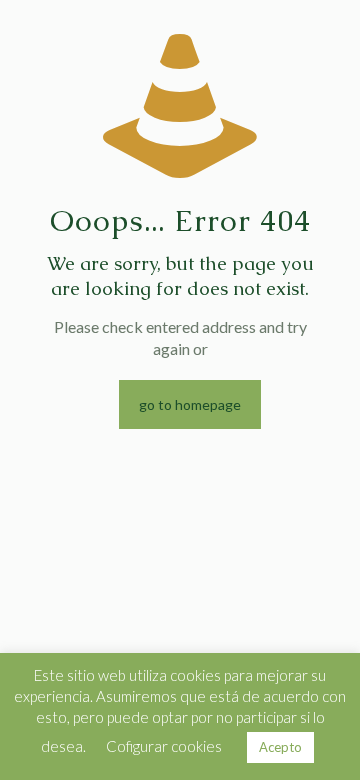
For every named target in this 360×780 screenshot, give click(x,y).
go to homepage (190, 404)
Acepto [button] (280, 747)
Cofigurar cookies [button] (164, 746)
